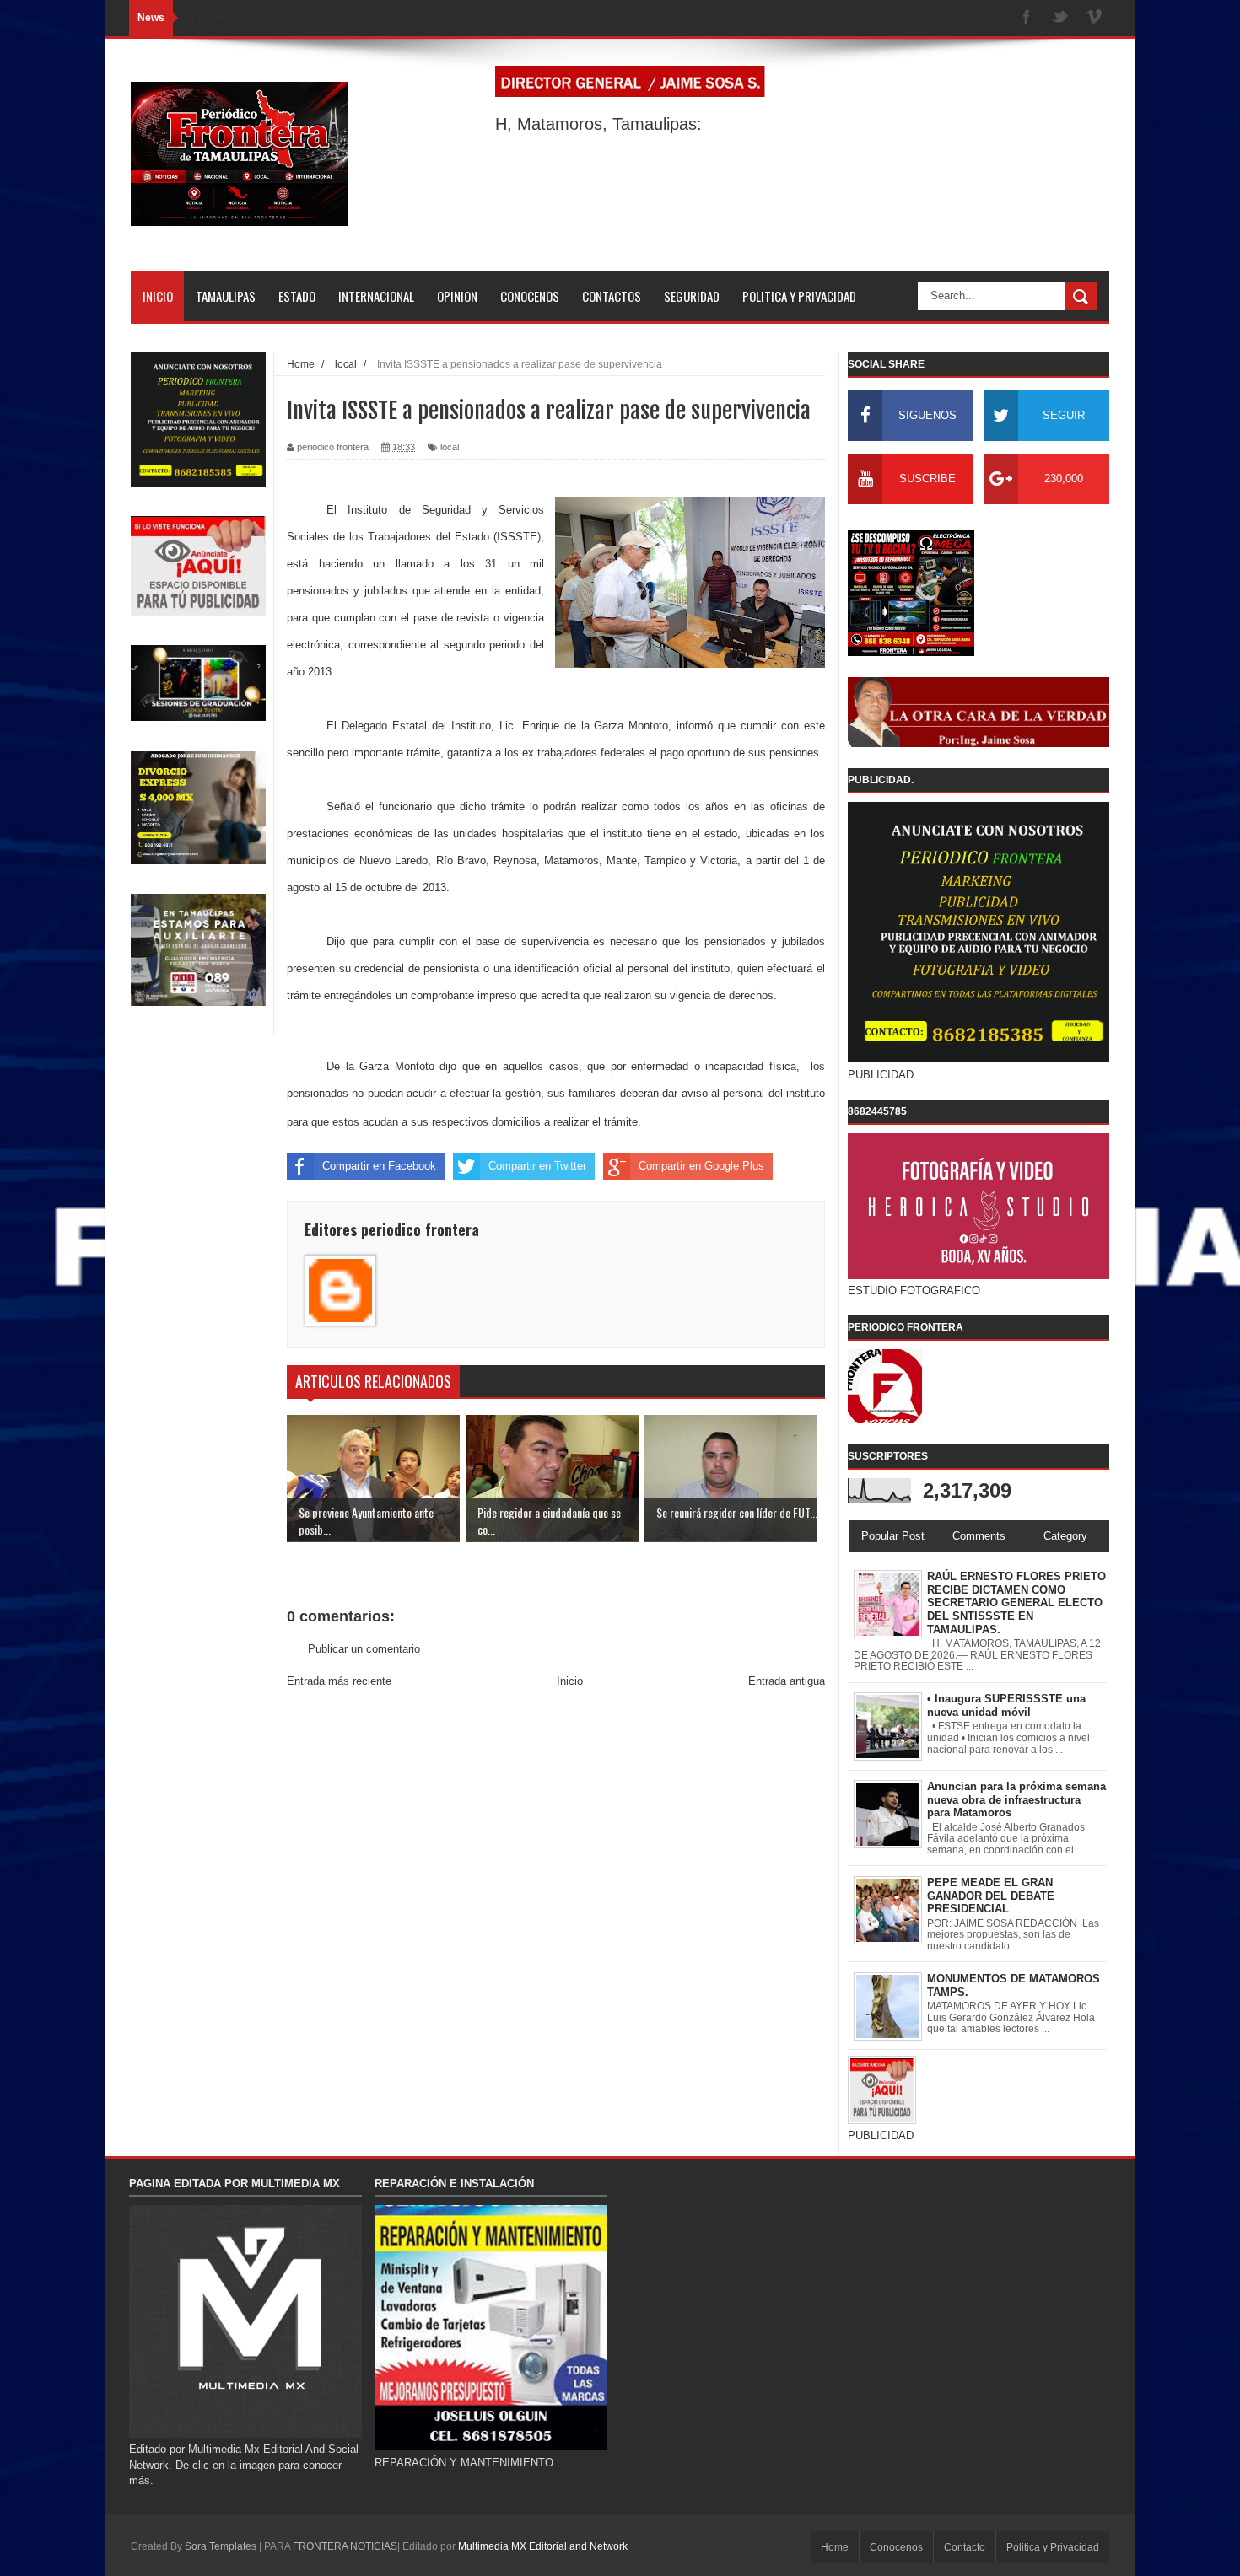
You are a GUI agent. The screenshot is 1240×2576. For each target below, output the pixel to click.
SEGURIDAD (692, 296)
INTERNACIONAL (376, 296)
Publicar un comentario (364, 1649)
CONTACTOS (612, 296)
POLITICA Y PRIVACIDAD (799, 296)
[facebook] (1027, 18)
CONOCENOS (530, 296)
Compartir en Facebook (379, 1166)
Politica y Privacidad (1053, 2547)
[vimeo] (1094, 18)
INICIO (158, 296)
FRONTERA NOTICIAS (345, 2546)
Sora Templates (221, 2546)
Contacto (965, 2547)
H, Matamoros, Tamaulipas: (598, 124)
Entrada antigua (787, 1681)
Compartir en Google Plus (701, 1166)
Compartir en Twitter (537, 1166)
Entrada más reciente (339, 1681)
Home (835, 2547)
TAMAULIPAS (226, 296)
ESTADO (297, 296)
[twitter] (1060, 18)
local (450, 447)
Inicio (570, 1681)
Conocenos (896, 2547)
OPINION (457, 296)
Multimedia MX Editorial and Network (543, 2546)
